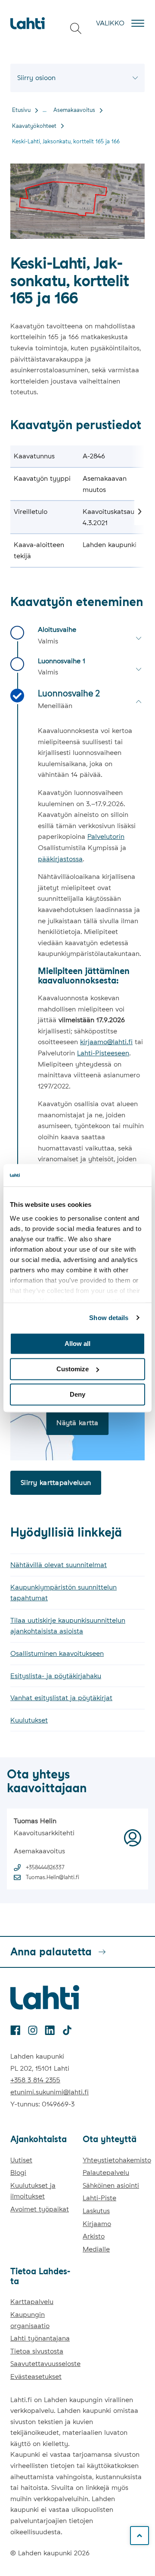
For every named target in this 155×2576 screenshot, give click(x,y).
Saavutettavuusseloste (45, 2364)
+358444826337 (45, 1867)
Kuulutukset (29, 1720)
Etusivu (21, 110)
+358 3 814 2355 (35, 2080)
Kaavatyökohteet (34, 126)
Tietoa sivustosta (37, 2351)
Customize (73, 1369)
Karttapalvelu (32, 2302)
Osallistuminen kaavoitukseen (57, 1653)
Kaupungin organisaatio (30, 2320)
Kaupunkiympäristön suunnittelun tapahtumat (64, 1593)
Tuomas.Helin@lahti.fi (53, 1877)
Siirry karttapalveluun (56, 1483)
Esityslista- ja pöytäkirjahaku (56, 1676)
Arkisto (94, 2236)
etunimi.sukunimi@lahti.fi (50, 2092)
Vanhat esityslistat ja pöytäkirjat (61, 1698)
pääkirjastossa (60, 859)
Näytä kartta (77, 1423)
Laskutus (96, 2211)
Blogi (18, 2172)
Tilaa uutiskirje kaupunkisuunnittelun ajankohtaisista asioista (68, 1626)
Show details (109, 1318)
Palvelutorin (106, 837)
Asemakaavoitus (74, 110)
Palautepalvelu (106, 2172)
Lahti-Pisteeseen (103, 1053)
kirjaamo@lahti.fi (106, 1042)
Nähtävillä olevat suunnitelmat (59, 1565)
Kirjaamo (97, 2224)
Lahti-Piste (99, 2198)
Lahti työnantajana (40, 2338)
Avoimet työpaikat (40, 2209)
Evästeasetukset (36, 2377)
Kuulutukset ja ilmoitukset (33, 2191)
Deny (77, 1394)
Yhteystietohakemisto (117, 2160)
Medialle (96, 2249)
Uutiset (21, 2160)
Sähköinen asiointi (111, 2185)
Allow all (77, 1344)
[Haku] (76, 28)
